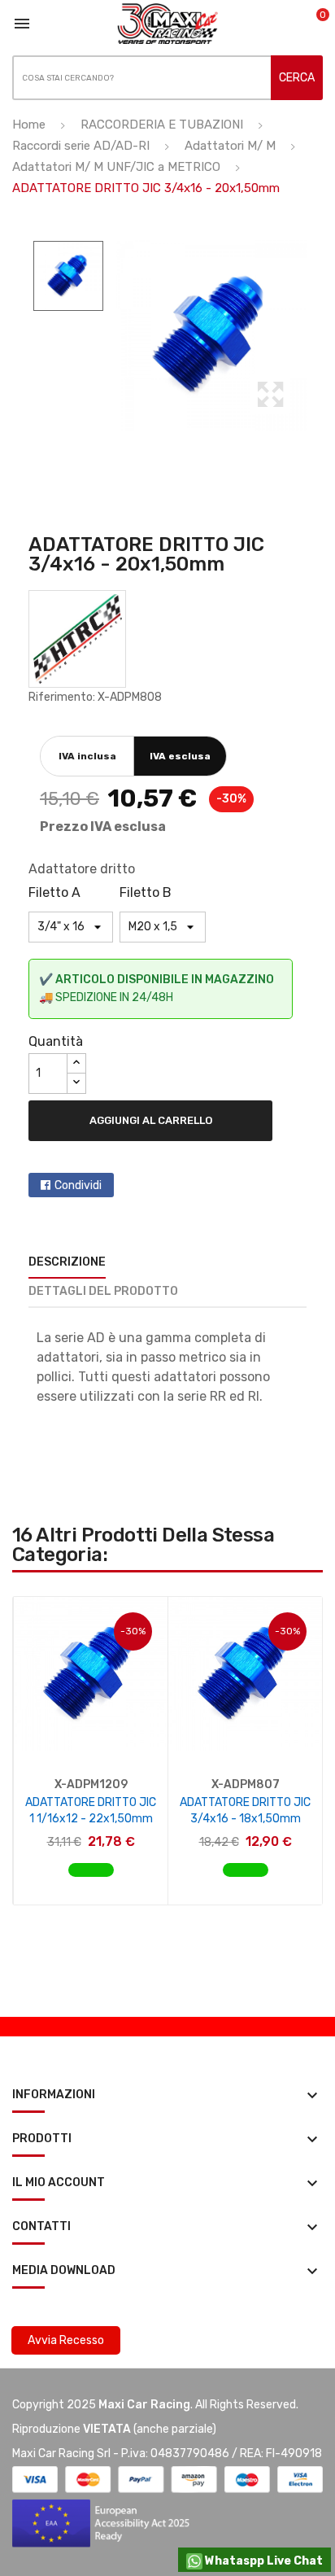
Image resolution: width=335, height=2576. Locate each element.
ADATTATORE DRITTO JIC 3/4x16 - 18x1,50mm (245, 1811)
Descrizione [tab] (67, 1262)
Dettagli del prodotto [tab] (103, 1291)
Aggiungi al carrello (151, 1120)
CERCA (297, 78)
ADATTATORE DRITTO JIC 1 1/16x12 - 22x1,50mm (91, 1811)
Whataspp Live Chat (263, 2561)
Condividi (78, 1185)
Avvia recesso (66, 2340)
